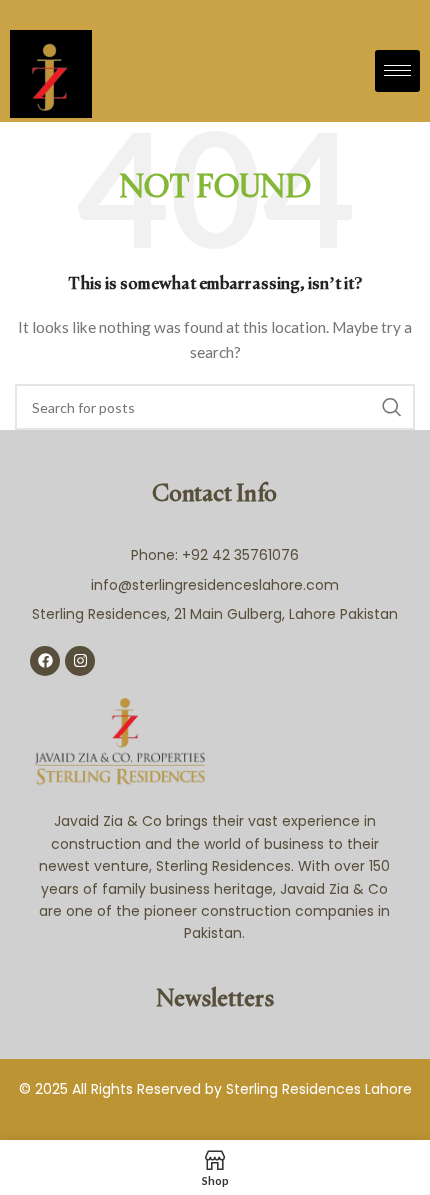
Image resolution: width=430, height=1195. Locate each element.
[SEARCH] (392, 407)
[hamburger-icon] (397, 71)
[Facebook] (45, 661)
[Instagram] (80, 661)
